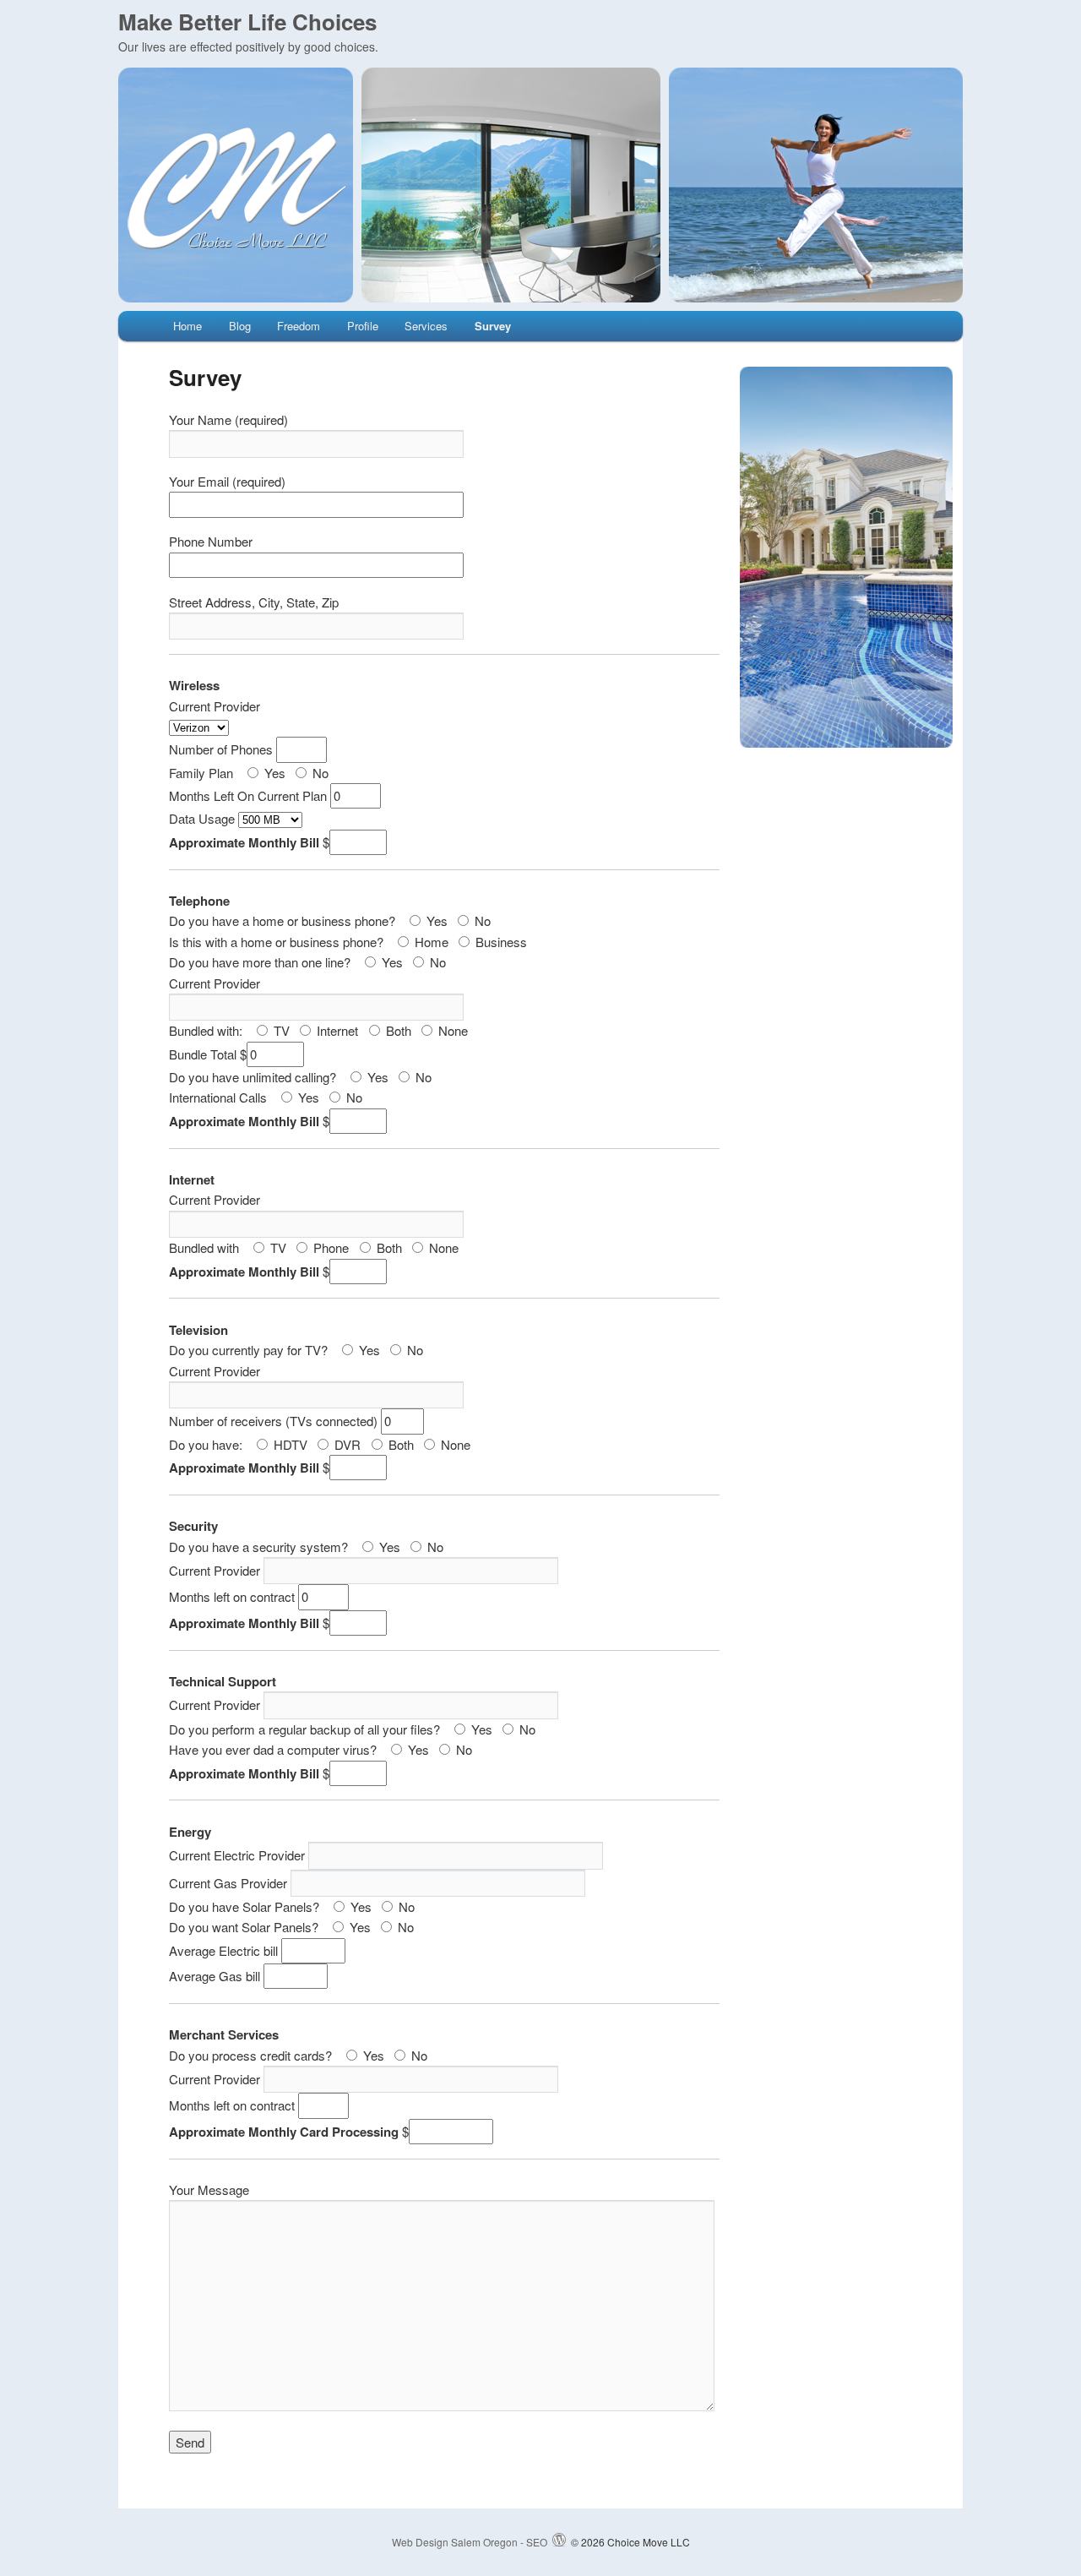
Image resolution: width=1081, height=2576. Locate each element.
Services (426, 326)
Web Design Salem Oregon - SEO (470, 2542)
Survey (493, 326)
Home (187, 326)
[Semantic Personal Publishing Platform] (559, 2542)
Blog (240, 326)
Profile (363, 326)
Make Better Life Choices (247, 22)
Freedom (299, 326)
